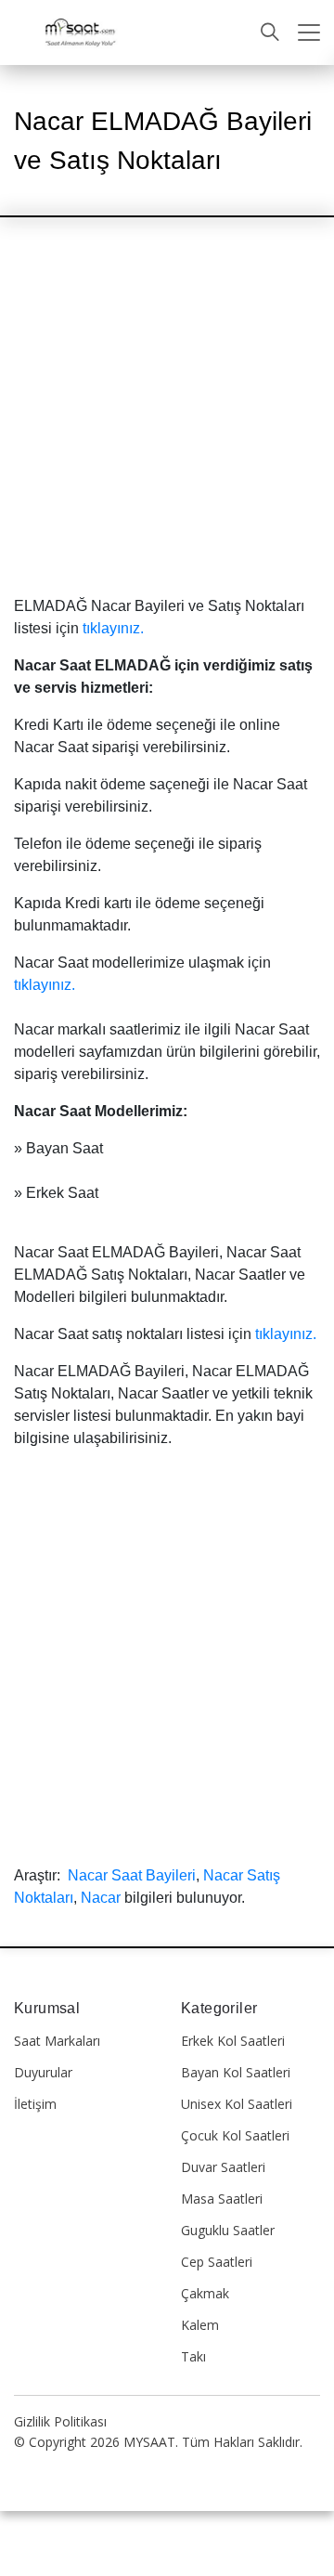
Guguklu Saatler (228, 2230)
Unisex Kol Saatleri (237, 2104)
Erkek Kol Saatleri (233, 2041)
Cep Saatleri (217, 2262)
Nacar (101, 1898)
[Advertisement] (167, 422)
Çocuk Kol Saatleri (235, 2135)
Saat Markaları (57, 2041)
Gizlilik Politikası (60, 2421)
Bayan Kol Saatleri (236, 2072)
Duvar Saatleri (223, 2167)
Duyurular (43, 2072)
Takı (193, 2356)
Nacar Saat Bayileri (132, 1875)
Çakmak (205, 2293)
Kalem (200, 2325)
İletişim (35, 2104)
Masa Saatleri (222, 2199)
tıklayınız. (113, 628)
